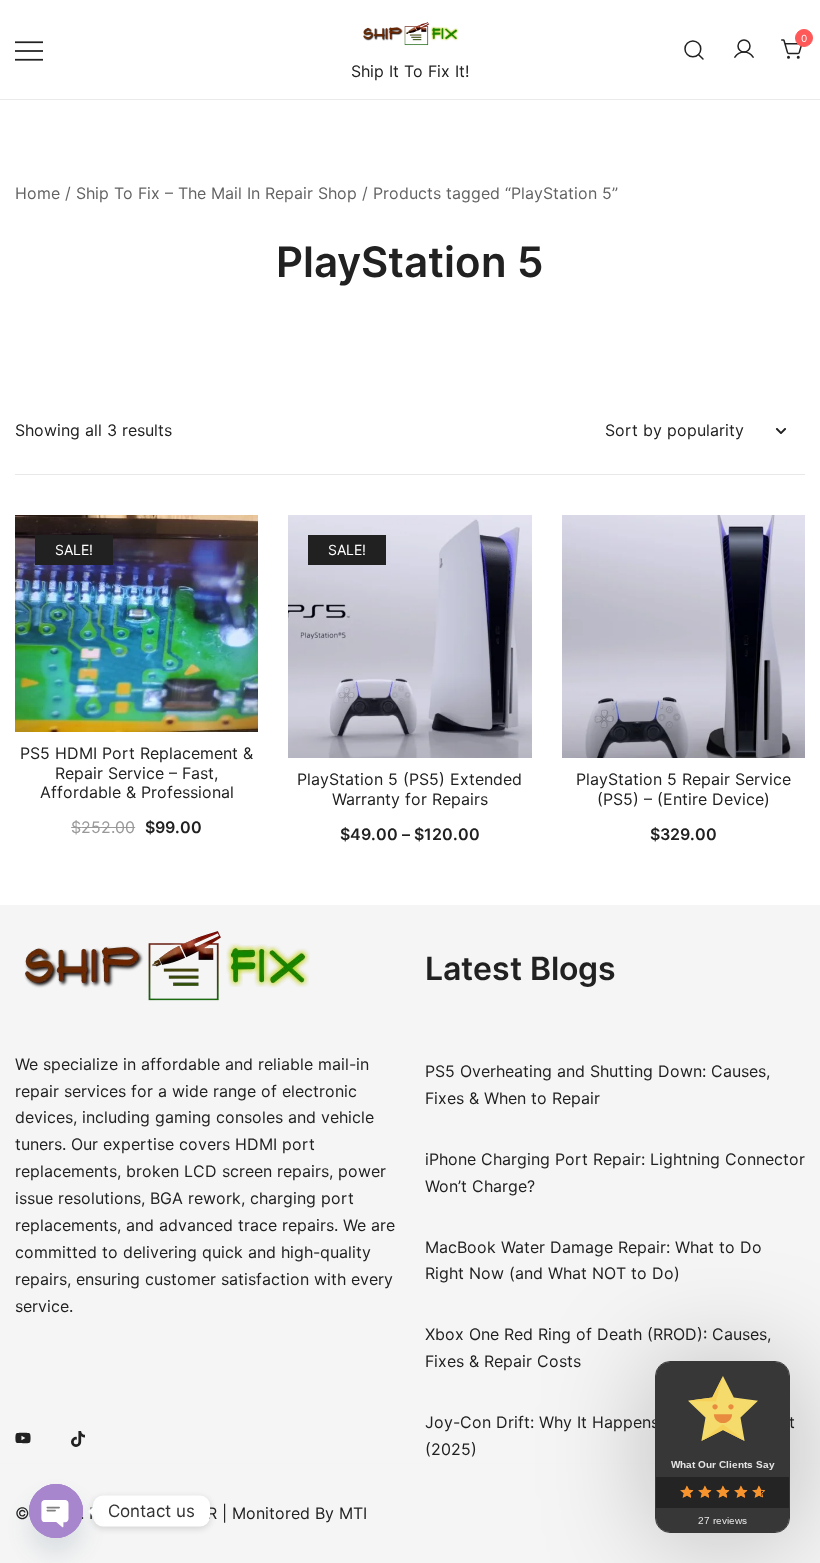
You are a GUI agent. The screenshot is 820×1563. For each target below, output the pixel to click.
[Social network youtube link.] (23, 1437)
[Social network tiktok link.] (79, 1437)
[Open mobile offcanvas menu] (29, 49)
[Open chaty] (56, 1511)
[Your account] (744, 50)
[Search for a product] (694, 49)
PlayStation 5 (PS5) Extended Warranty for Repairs (409, 788)
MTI (353, 1513)
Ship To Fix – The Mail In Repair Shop (216, 193)
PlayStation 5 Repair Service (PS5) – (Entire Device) (683, 788)
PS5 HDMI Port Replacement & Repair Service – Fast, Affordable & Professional (136, 772)
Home (37, 193)
